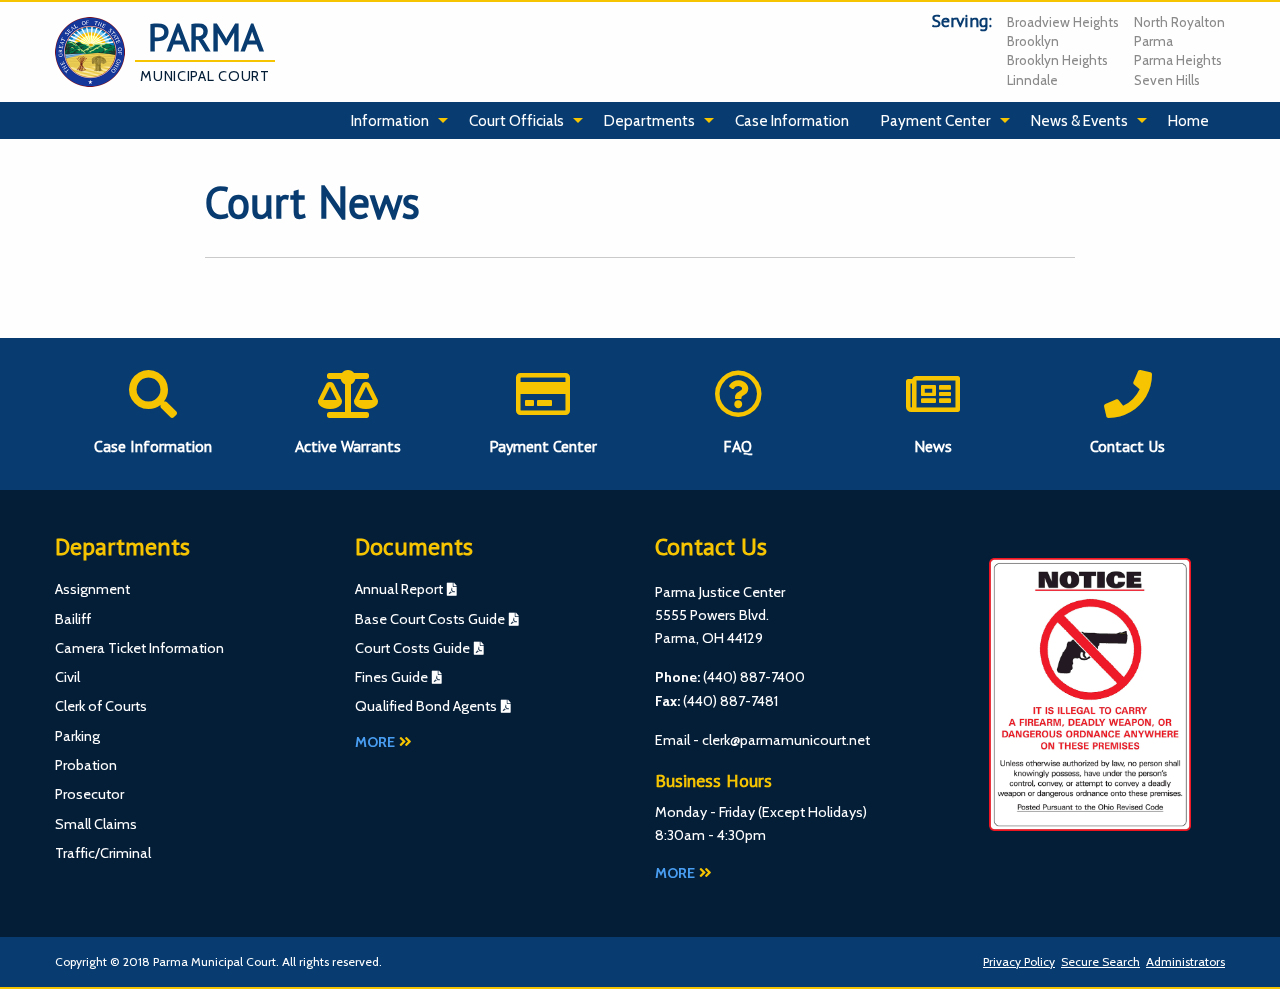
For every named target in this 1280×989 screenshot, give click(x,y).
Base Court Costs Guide (430, 619)
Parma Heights (1178, 60)
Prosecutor (89, 794)
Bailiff (73, 619)
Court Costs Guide (412, 648)
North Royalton (1179, 22)
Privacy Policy (1019, 961)
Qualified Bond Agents (426, 706)
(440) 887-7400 (754, 677)
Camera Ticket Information (139, 648)
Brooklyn (1033, 41)
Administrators (1185, 961)
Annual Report (399, 589)
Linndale (1032, 80)
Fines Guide (391, 677)
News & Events (1079, 120)
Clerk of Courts (101, 706)
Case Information (792, 120)
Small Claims (96, 824)
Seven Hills (1167, 80)
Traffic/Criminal (103, 853)
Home (1188, 120)
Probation (86, 765)
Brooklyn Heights (1057, 60)
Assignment (92, 589)
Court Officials (516, 120)
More (375, 742)
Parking (77, 736)
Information (390, 120)
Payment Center (936, 120)
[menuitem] (394, 121)
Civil (67, 677)
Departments (649, 120)
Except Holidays (812, 812)
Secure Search (1100, 961)
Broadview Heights (1063, 22)
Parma (1153, 41)
